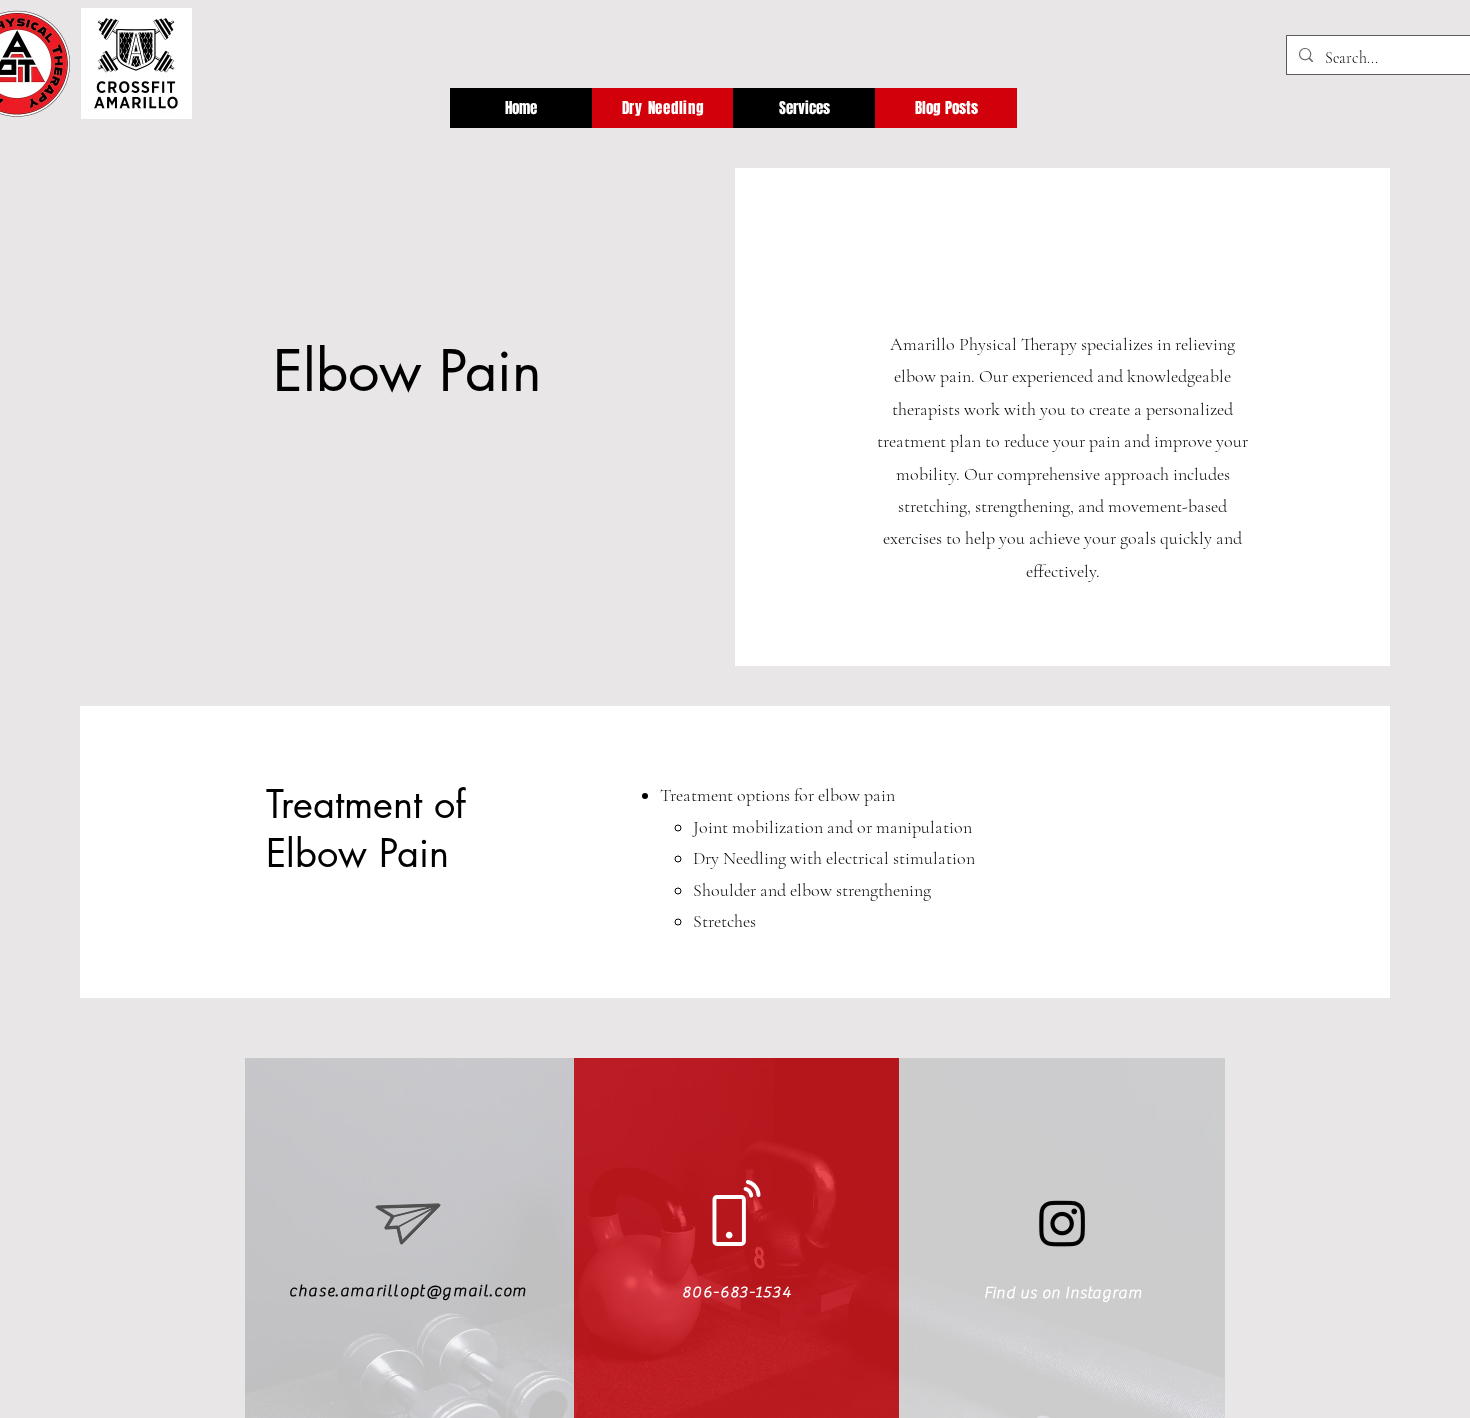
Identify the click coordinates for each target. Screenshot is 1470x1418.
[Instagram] (1062, 1222)
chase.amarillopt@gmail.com (408, 1291)
